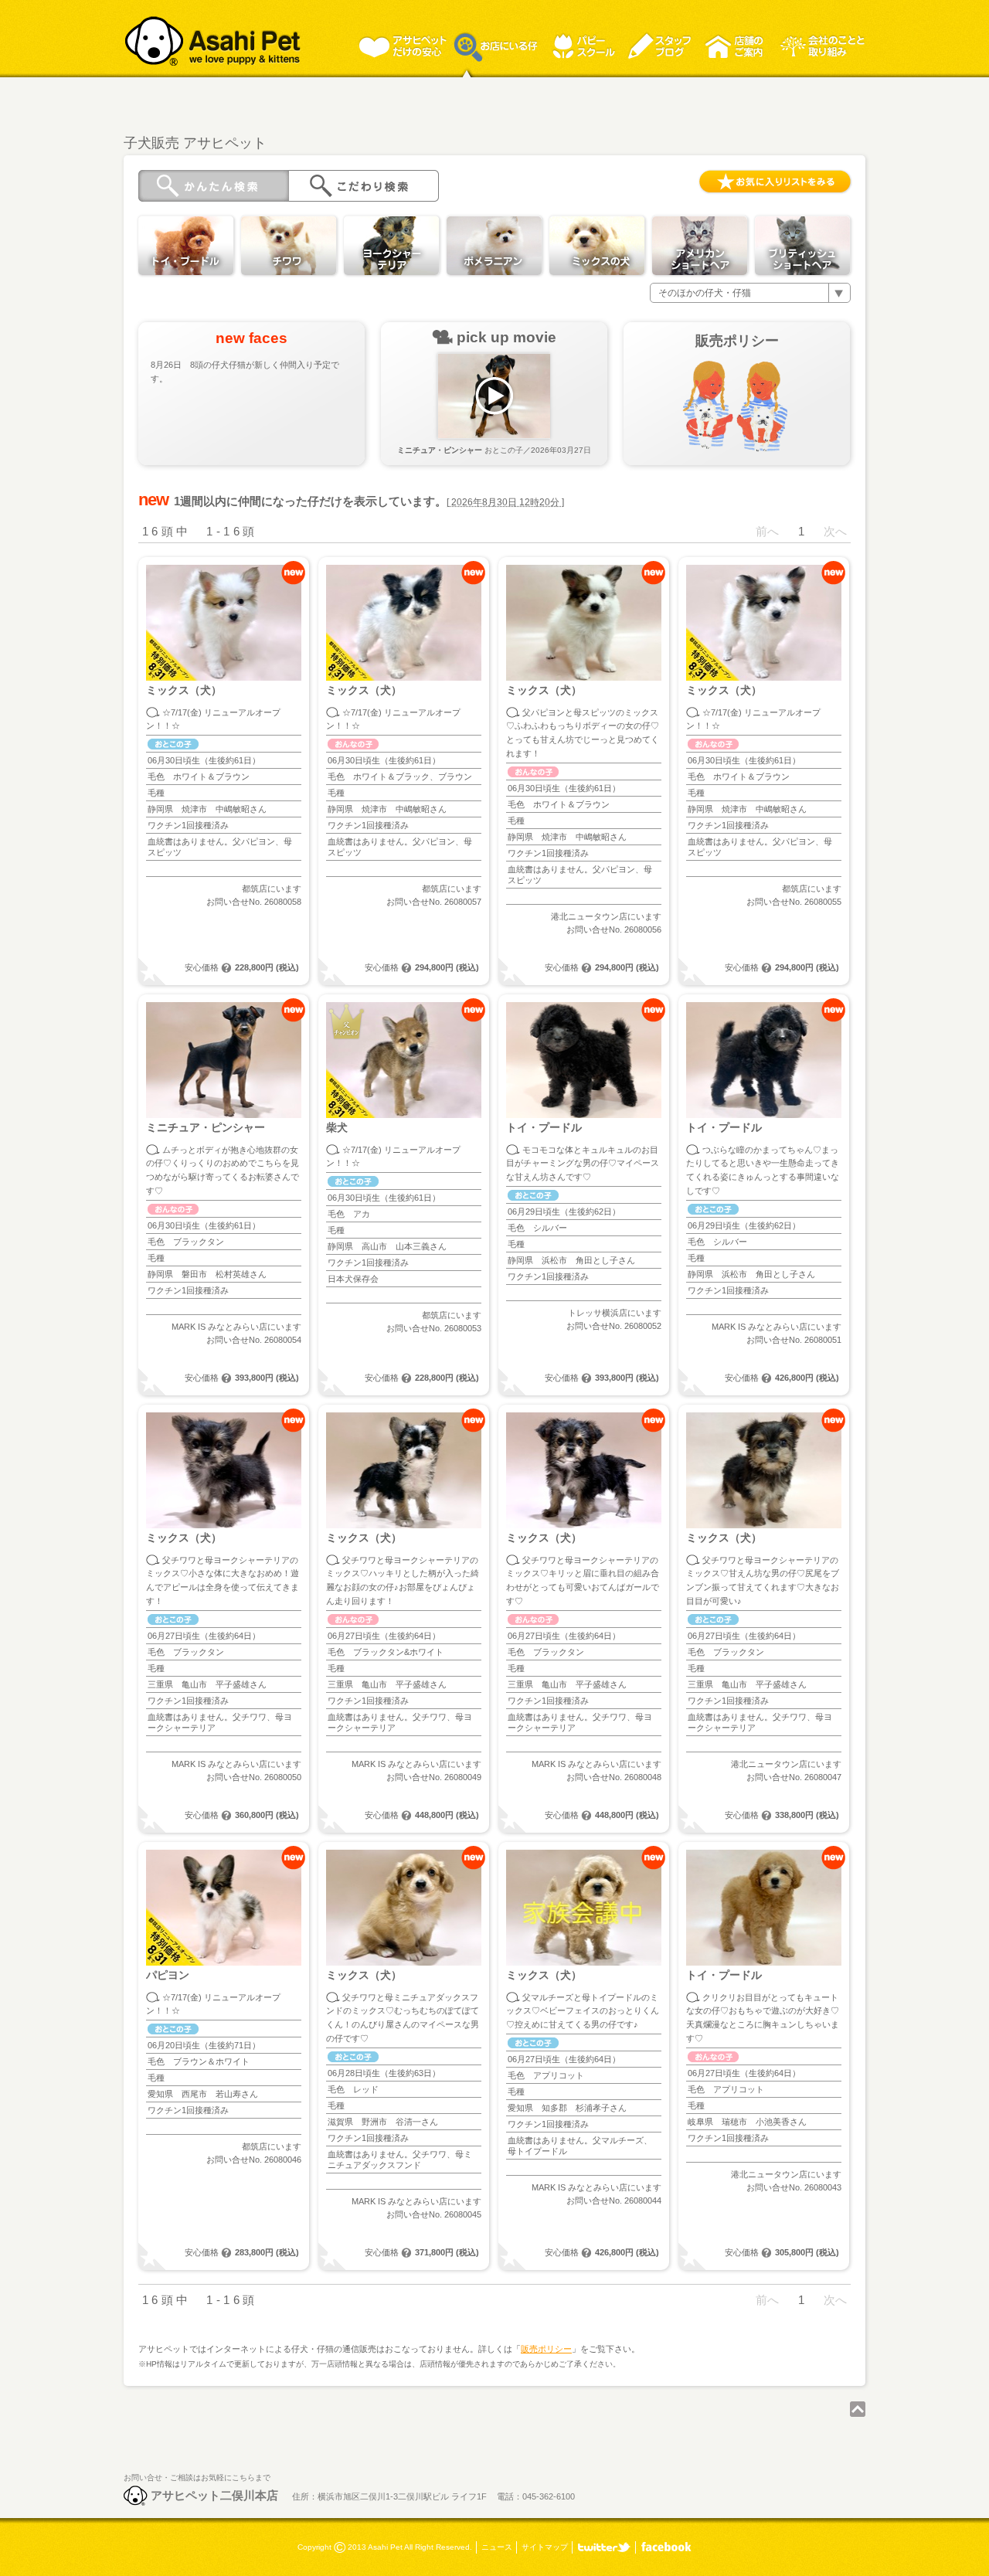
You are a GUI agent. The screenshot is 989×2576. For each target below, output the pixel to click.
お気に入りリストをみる (775, 182)
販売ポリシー (546, 2349)
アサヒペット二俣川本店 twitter (604, 2547)
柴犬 (337, 1128)
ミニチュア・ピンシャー (206, 1128)
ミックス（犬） (184, 690)
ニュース (497, 2547)
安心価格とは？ (226, 968)
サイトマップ (545, 2547)
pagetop (858, 2409)
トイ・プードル (544, 1128)
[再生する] (494, 396)
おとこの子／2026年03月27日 (494, 450)
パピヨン (168, 1975)
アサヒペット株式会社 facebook (666, 2547)
